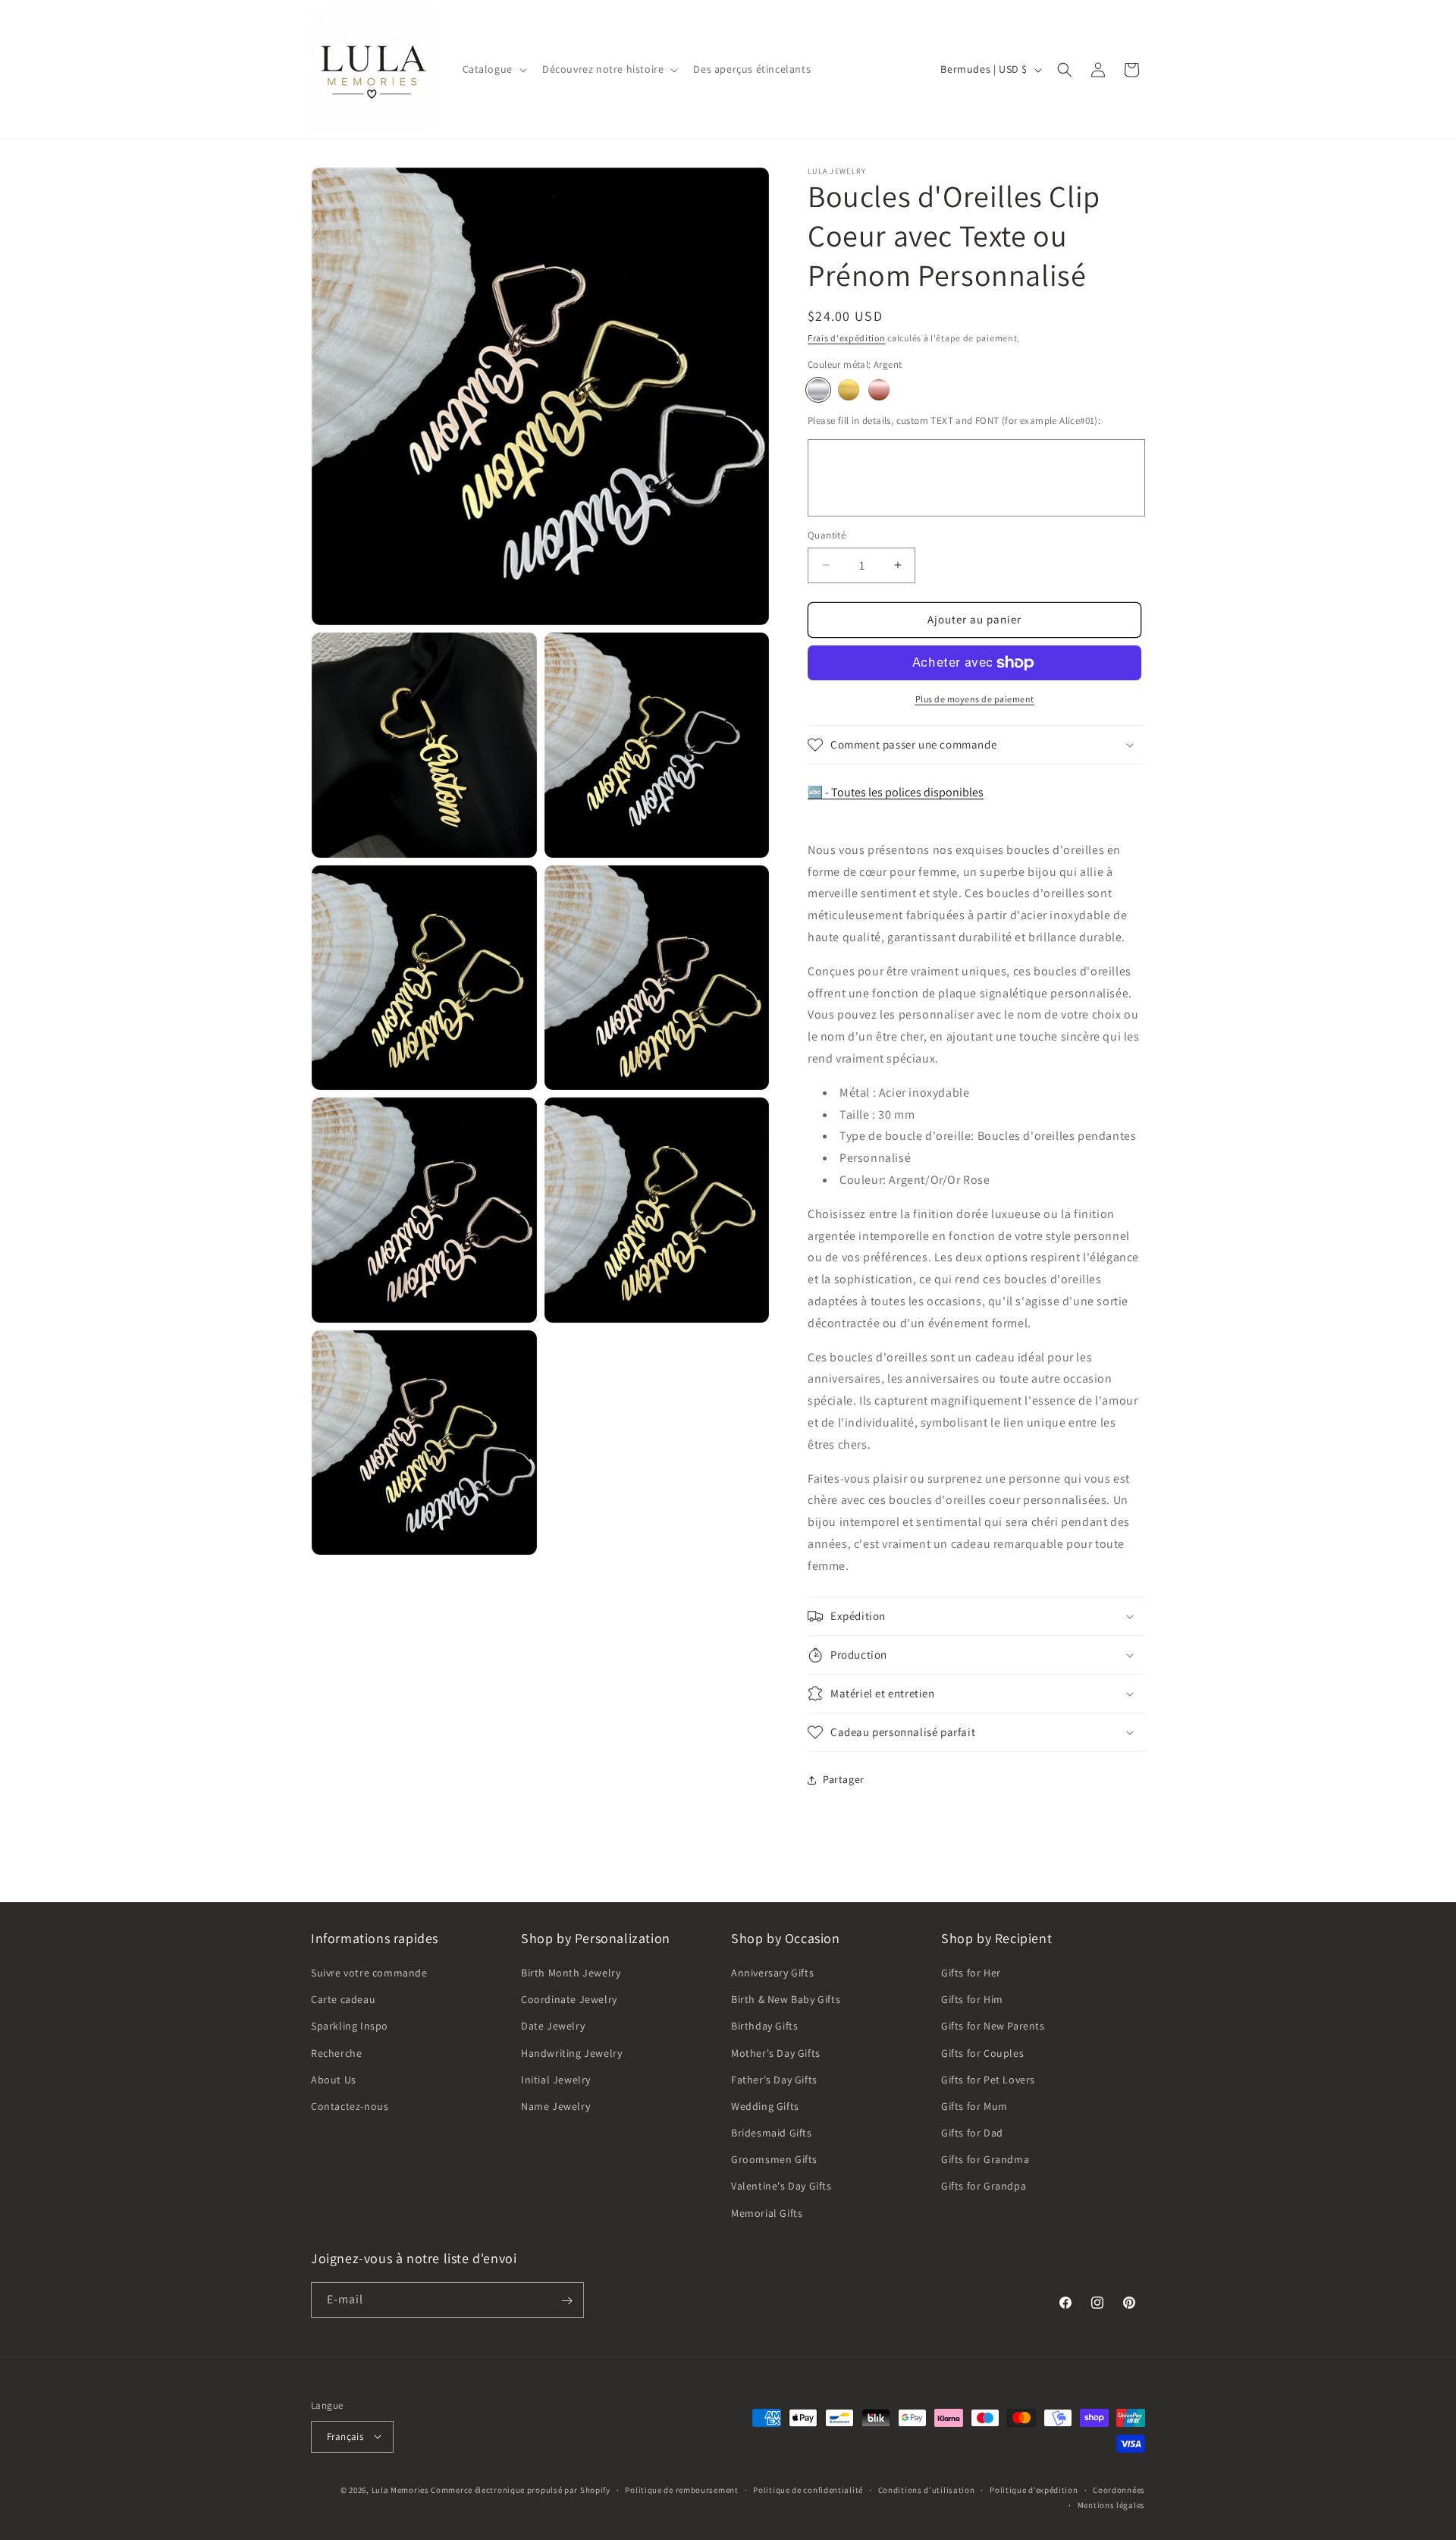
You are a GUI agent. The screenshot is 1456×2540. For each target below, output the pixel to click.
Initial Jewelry (556, 2080)
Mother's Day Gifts (776, 2053)
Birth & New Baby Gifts (786, 2000)
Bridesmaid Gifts (772, 2133)
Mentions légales (1111, 2504)
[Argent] (818, 390)
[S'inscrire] (566, 2301)
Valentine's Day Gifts (781, 2187)
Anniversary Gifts (772, 1973)
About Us (334, 2080)
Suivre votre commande (369, 1973)
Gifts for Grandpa (984, 2187)
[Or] (849, 390)
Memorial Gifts (767, 2213)
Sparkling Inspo (350, 2027)
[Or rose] (879, 390)
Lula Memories (400, 2489)
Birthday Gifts (764, 2027)
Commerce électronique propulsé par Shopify (520, 2489)
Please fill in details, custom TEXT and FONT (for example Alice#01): (954, 421)
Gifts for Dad (972, 2133)
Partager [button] (844, 1779)
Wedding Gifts (765, 2106)
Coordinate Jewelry (569, 2000)
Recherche (336, 2053)
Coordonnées (1119, 2489)
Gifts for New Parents (993, 2027)
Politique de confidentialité (808, 2489)
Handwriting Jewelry (571, 2053)
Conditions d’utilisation (927, 2489)
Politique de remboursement (681, 2489)
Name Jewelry (555, 2106)
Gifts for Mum (974, 2106)
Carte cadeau (343, 2000)
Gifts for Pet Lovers (988, 2080)
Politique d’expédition (1034, 2489)
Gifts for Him (972, 2000)
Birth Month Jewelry (571, 1973)
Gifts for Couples (982, 2053)
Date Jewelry (553, 2027)
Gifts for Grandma (985, 2160)
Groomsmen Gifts (774, 2160)
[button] (493, 69)
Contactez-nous (350, 2106)
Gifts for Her (971, 1973)
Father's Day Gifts (774, 2080)
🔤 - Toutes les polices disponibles (896, 792)
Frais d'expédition (847, 338)
